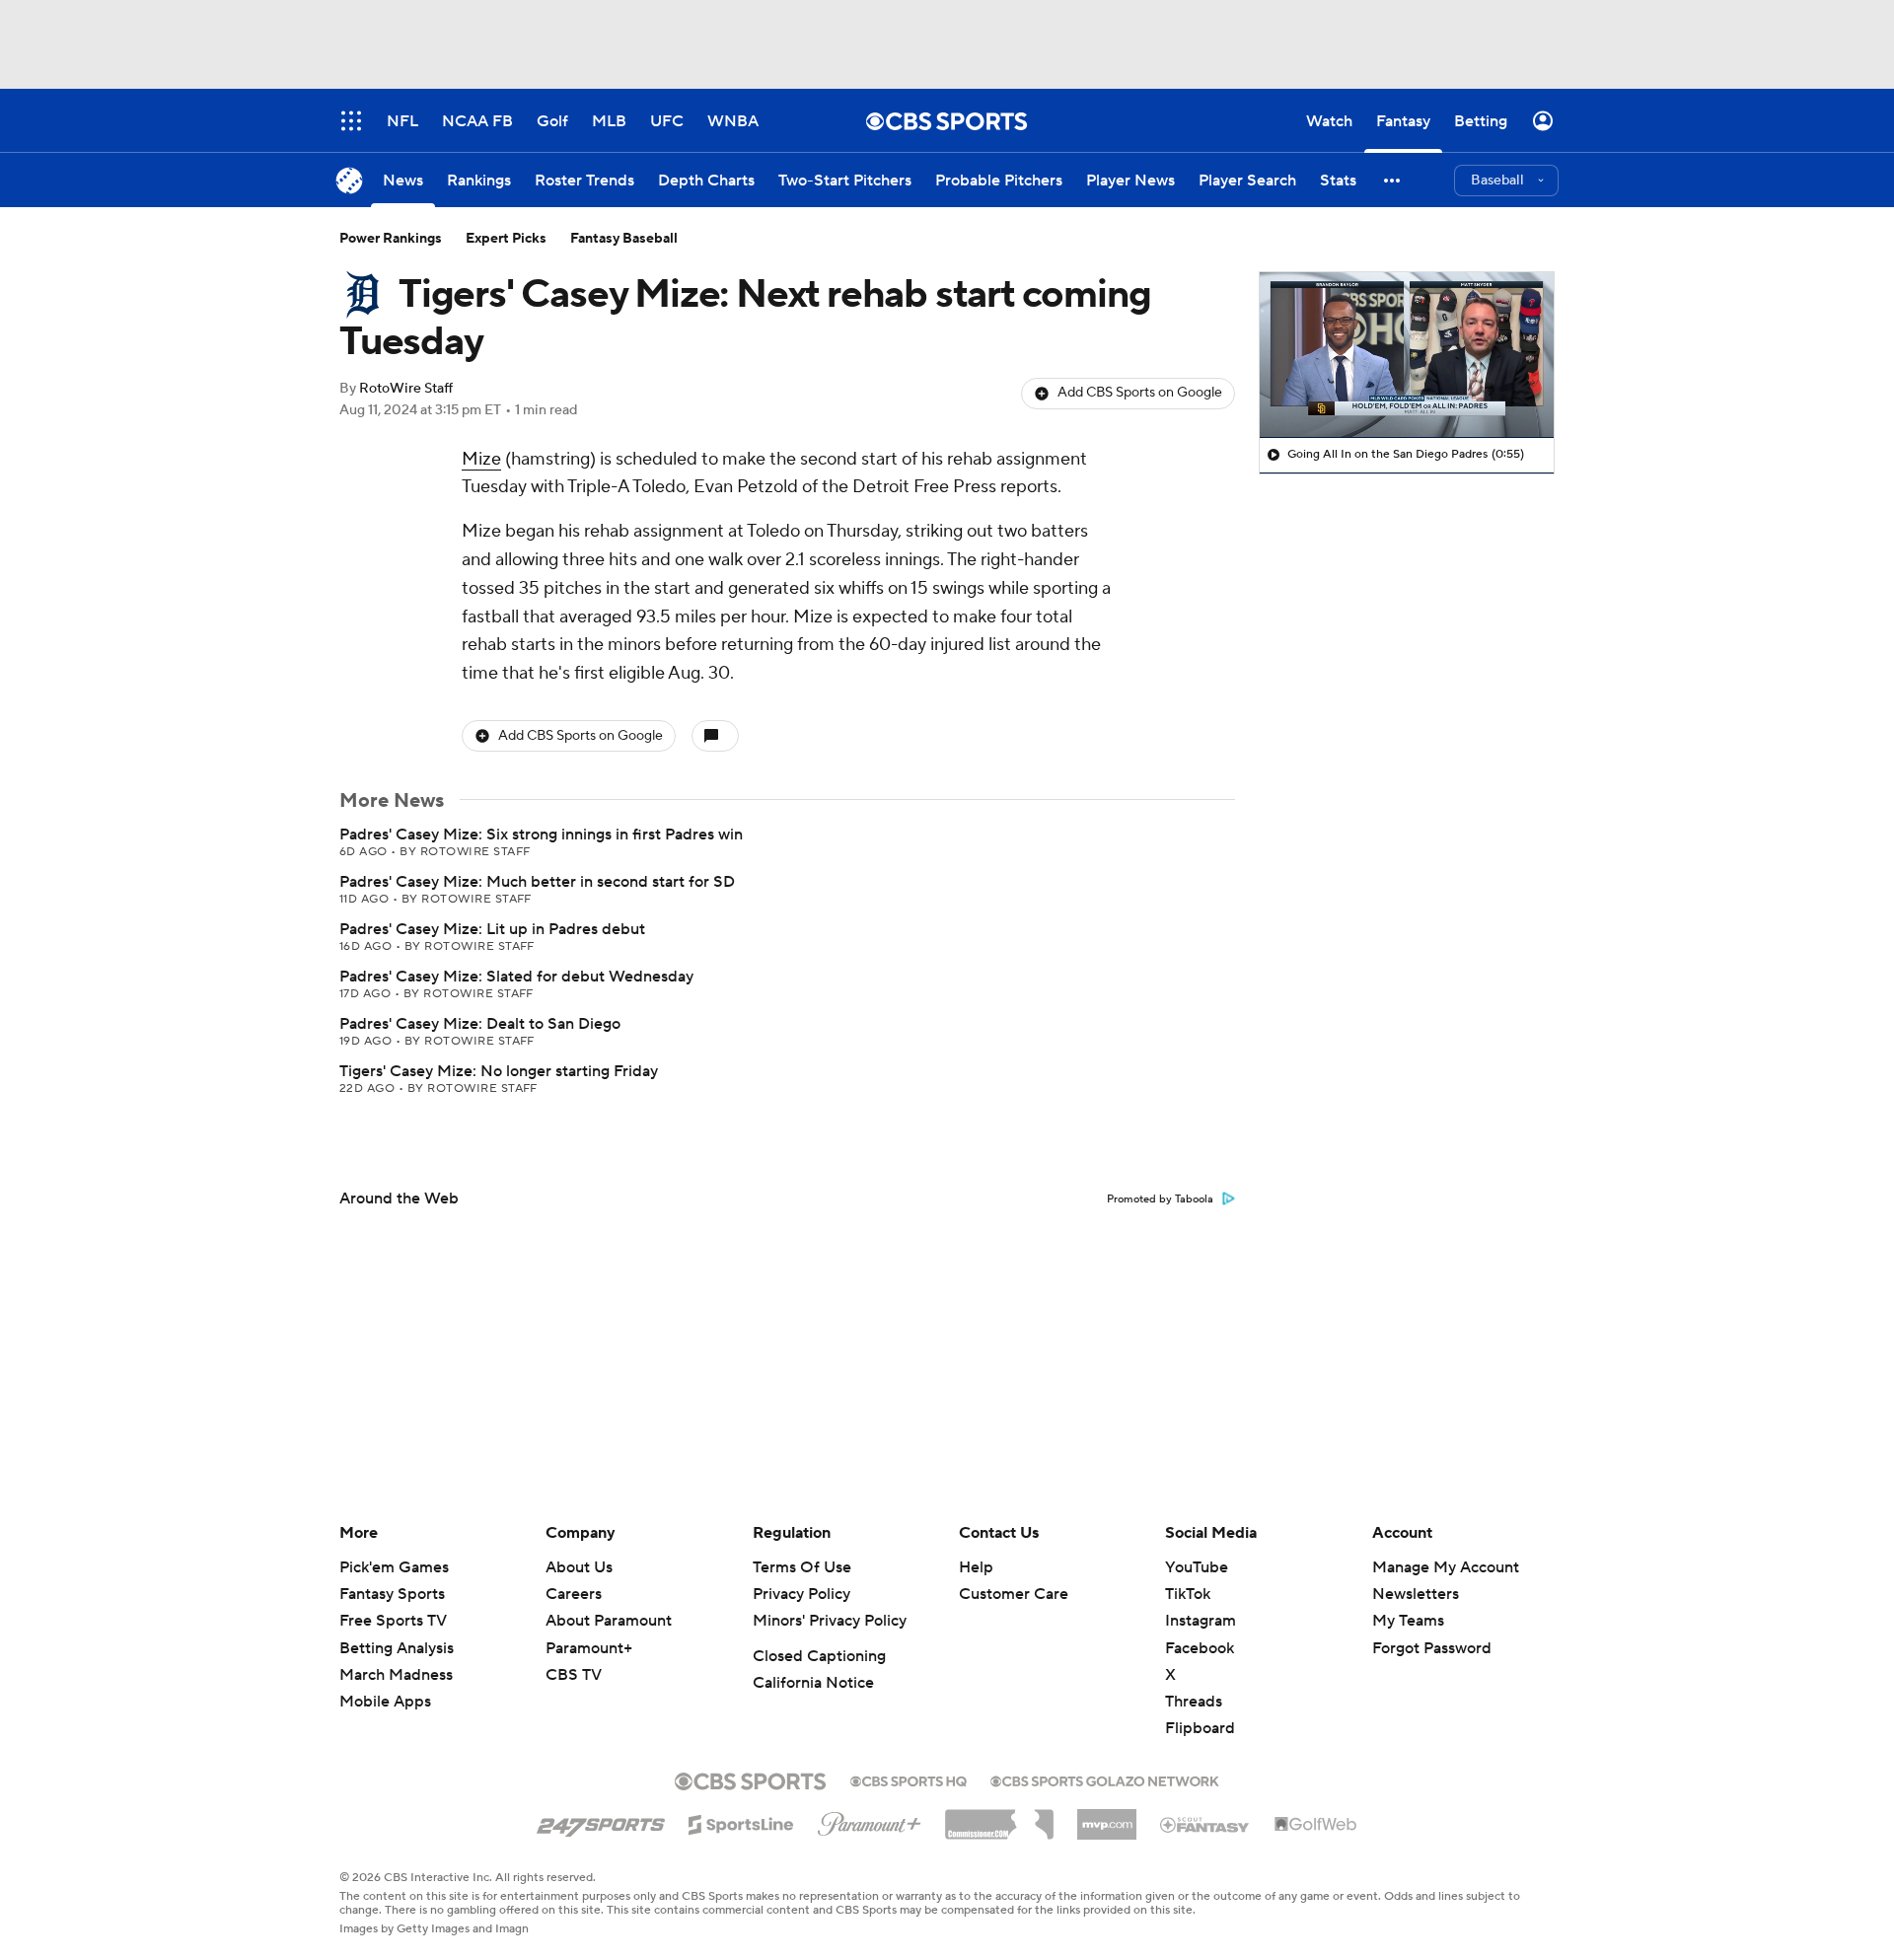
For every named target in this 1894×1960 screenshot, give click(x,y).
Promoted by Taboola (1160, 1199)
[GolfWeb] (1316, 1825)
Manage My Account (1446, 1567)
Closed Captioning (819, 1656)
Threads (1194, 1702)
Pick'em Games (394, 1567)
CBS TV (574, 1675)
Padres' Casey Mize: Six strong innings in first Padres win (541, 835)
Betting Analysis (397, 1648)
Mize (481, 459)
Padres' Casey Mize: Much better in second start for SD (537, 882)
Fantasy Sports (392, 1594)
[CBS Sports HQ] (909, 1779)
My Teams (1408, 1621)
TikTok (1188, 1594)
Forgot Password (1432, 1648)
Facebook (1200, 1648)
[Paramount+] (870, 1820)
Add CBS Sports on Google (1140, 393)
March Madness (396, 1675)
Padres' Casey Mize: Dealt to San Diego (480, 1024)
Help (976, 1567)
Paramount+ (589, 1648)
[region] (1407, 355)
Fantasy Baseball (624, 239)
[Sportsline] (741, 1822)
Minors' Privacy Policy (830, 1621)
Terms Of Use (802, 1567)
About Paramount (609, 1621)
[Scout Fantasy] (1205, 1824)
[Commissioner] (999, 1817)
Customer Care (1014, 1594)
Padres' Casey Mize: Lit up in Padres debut (492, 929)
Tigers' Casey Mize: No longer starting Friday (499, 1071)
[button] (1393, 180)
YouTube (1197, 1567)
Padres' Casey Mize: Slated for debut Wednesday (516, 977)
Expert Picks (506, 239)
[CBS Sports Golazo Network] (1105, 1779)
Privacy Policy (801, 1594)
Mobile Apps (385, 1702)
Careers (574, 1594)
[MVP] (1107, 1817)
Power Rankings (391, 239)
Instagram (1201, 1621)
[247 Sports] (601, 1821)
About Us (579, 1567)
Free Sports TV (393, 1621)
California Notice (813, 1683)
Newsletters (1416, 1594)
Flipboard (1200, 1728)
